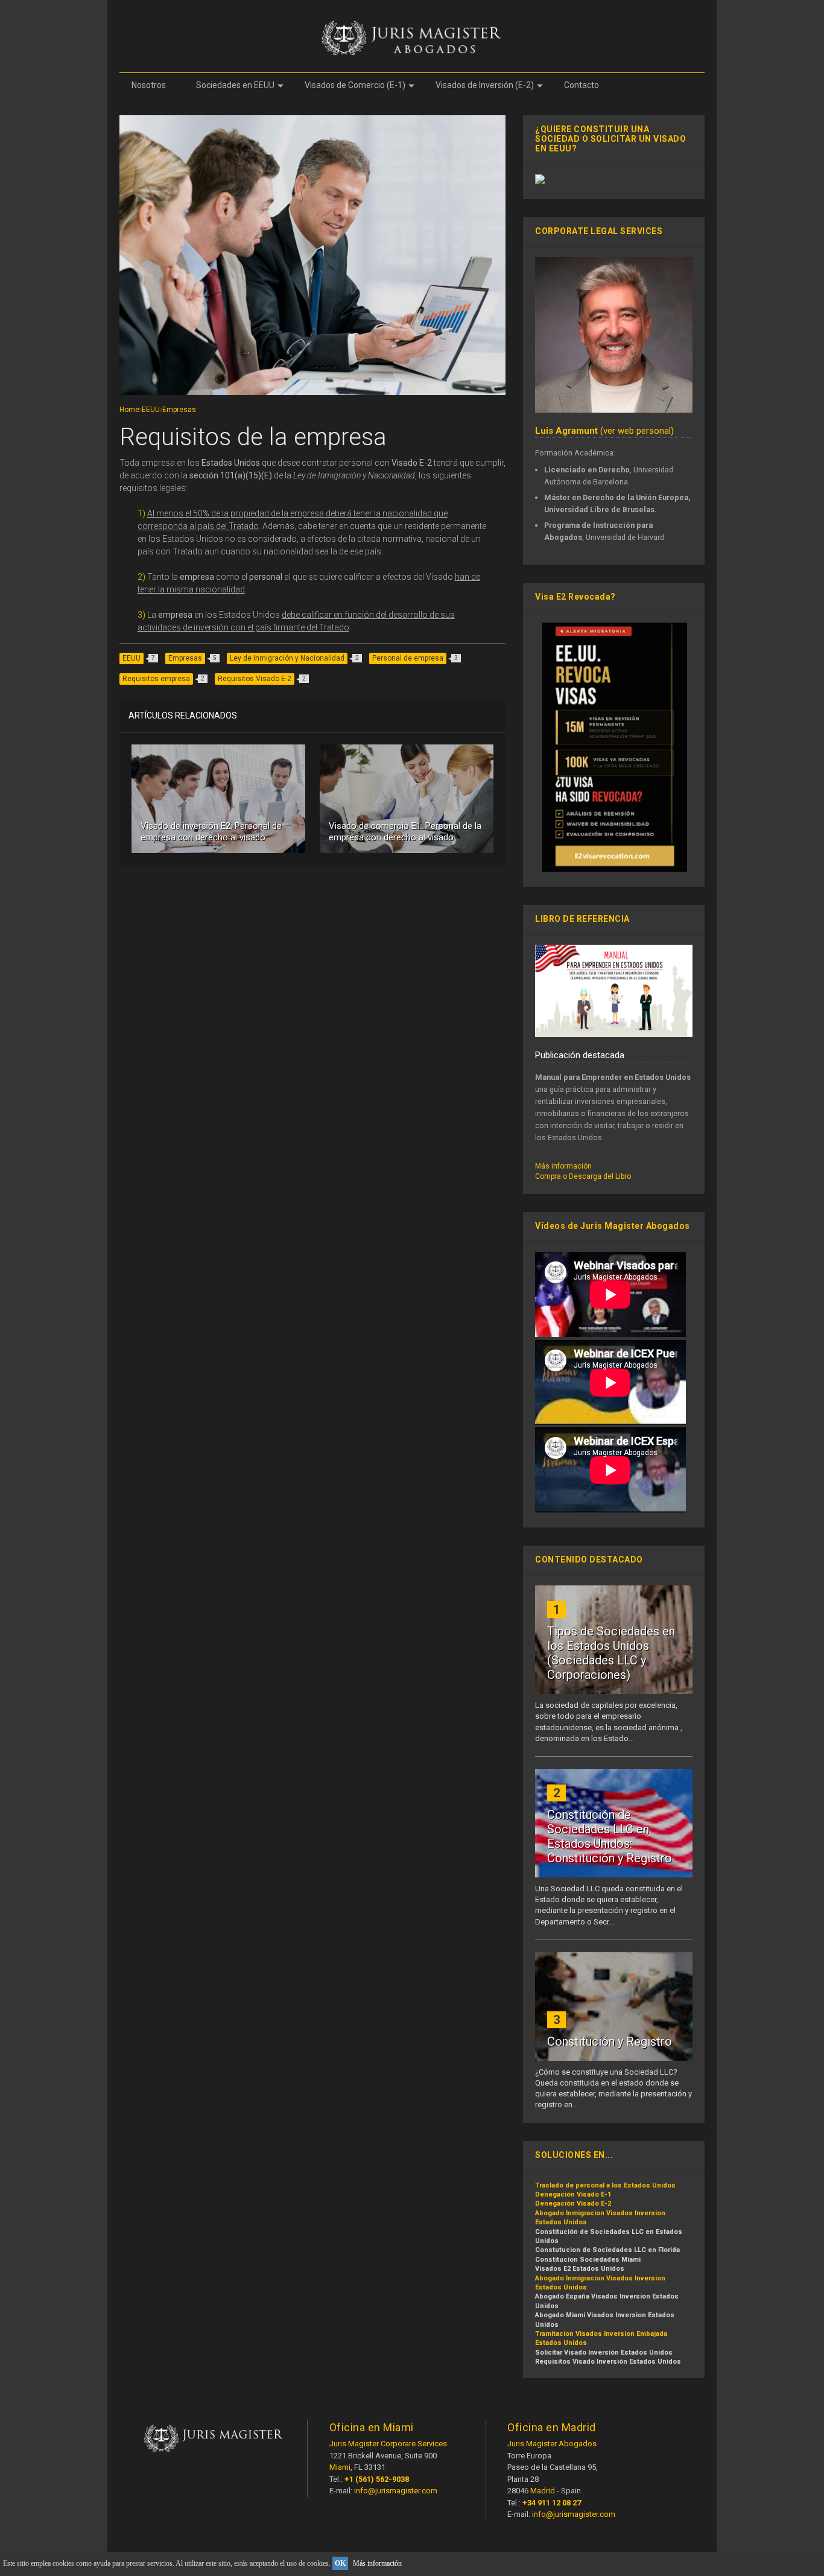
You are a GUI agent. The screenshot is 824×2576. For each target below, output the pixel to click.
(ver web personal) (604, 431)
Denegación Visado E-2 (573, 2203)
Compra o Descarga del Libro (583, 1176)
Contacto (582, 85)
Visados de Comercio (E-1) (355, 85)
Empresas (179, 410)
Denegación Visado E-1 (573, 2194)
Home (129, 410)
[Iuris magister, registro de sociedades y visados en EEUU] (614, 410)
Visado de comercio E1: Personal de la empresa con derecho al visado (405, 832)
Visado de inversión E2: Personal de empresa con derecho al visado (211, 832)
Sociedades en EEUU (235, 85)
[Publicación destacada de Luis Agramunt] (614, 1035)
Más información (563, 1166)
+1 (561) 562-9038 (377, 2479)
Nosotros (149, 85)
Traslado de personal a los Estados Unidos (605, 2185)
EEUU (151, 410)
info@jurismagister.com (396, 2491)
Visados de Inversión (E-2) (485, 85)
